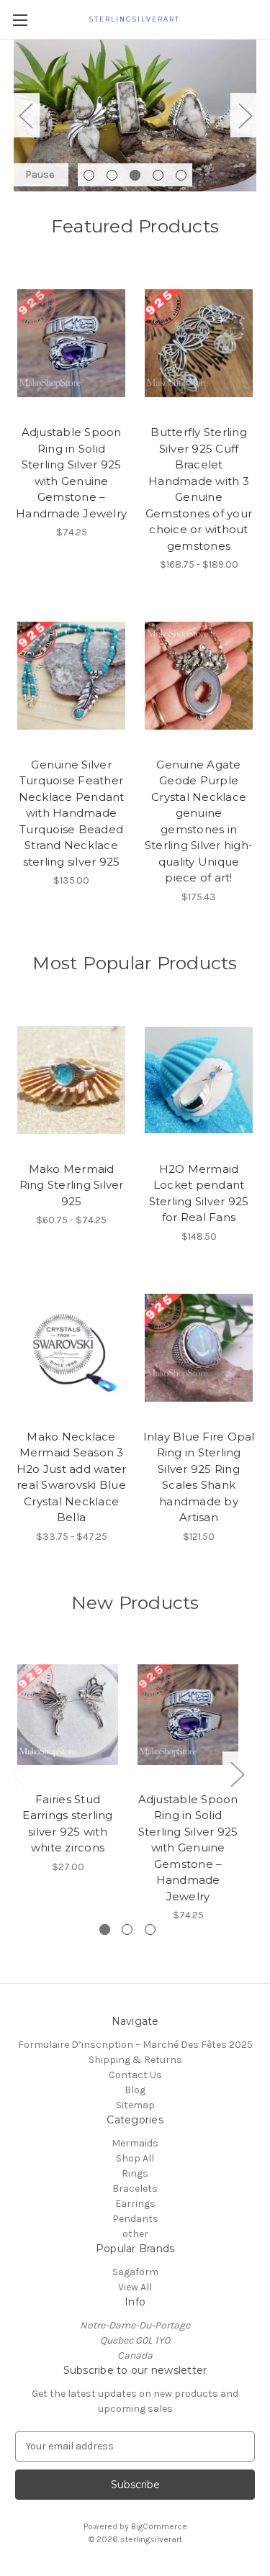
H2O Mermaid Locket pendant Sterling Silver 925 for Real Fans (199, 1193)
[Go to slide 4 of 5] (158, 175)
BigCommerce (159, 2526)
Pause (40, 174)
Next (245, 115)
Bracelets (135, 2189)
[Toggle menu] (20, 20)
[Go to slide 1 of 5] (89, 175)
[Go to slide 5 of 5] (181, 175)
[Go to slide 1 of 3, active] (105, 1929)
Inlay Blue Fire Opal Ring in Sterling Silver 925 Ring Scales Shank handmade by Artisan (199, 1477)
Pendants (135, 2219)
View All (135, 2287)
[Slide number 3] (135, 115)
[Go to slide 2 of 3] (127, 1929)
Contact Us (135, 2075)
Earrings (135, 2204)
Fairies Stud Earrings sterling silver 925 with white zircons (67, 1824)
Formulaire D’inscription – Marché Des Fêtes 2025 (135, 2045)
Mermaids (135, 2143)
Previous (25, 115)
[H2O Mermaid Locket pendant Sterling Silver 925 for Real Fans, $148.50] (199, 1080)
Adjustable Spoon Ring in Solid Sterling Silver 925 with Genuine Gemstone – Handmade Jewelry (71, 473)
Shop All (135, 2158)
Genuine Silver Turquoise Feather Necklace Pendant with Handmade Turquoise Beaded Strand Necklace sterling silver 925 (72, 813)
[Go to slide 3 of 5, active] (135, 175)
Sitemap (135, 2105)
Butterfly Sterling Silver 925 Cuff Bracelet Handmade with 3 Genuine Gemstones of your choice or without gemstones (199, 489)
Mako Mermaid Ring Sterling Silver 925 (72, 1185)
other (135, 2234)
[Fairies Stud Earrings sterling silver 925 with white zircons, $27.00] (68, 1715)
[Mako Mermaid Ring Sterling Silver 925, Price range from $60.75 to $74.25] (71, 1080)
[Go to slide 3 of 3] (150, 1929)
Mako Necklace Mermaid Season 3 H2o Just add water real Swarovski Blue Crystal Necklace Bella (72, 1477)
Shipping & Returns (135, 2060)
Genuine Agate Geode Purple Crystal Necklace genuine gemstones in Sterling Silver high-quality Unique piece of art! (199, 821)
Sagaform (135, 2272)
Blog (135, 2090)
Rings (135, 2173)
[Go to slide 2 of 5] (112, 175)
